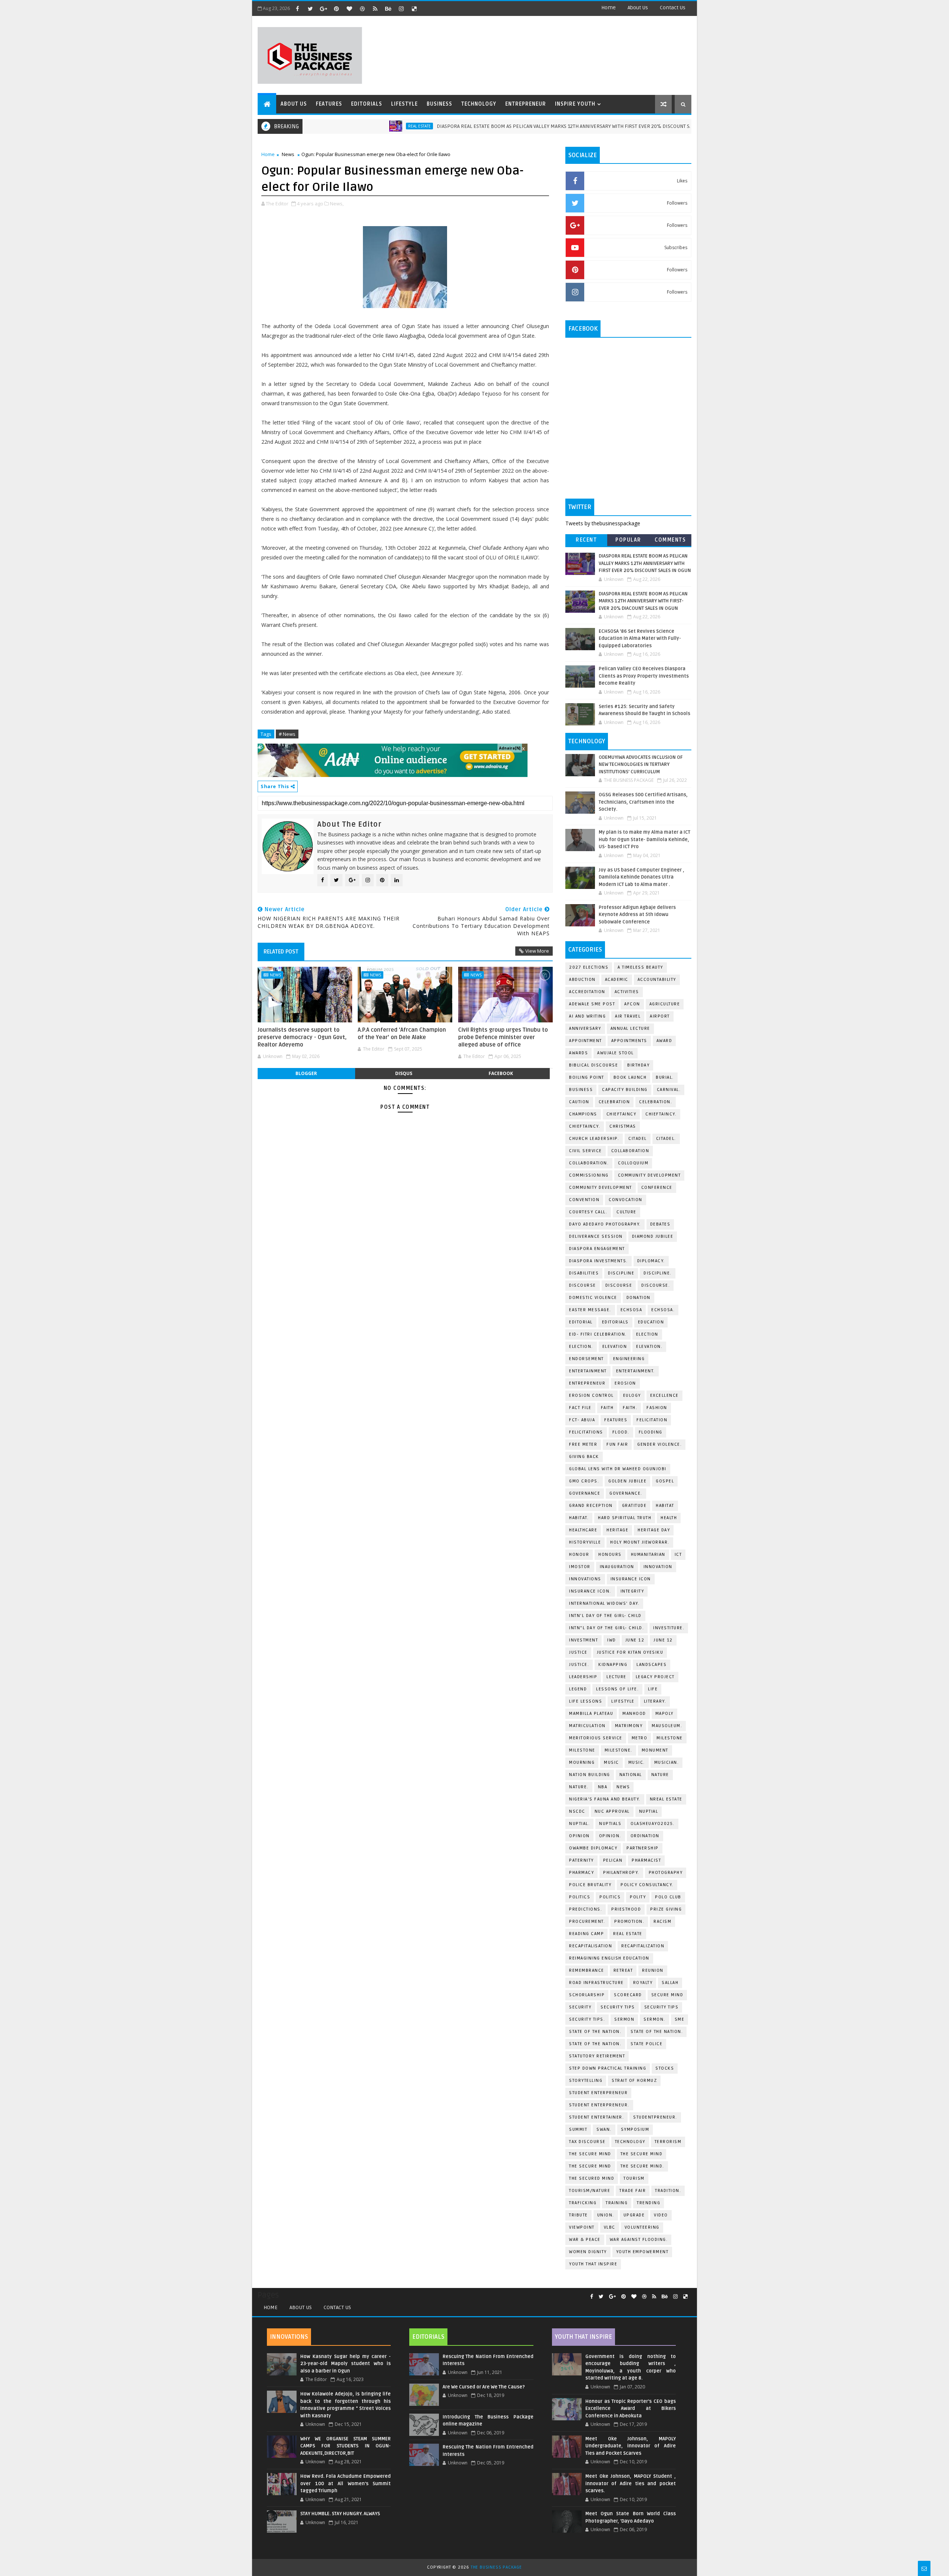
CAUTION (579, 1102)
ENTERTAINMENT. (636, 1371)
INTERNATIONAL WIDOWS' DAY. (604, 1603)
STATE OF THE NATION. (595, 2032)
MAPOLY (664, 1714)
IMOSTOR (580, 1567)
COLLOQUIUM (633, 1163)
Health (669, 1518)
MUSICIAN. (667, 1762)
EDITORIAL (581, 1322)
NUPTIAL (649, 1811)
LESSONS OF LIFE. (617, 1689)
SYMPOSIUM (635, 2129)
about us (638, 8)
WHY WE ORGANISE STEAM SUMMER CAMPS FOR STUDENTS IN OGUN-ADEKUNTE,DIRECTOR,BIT (345, 2446)
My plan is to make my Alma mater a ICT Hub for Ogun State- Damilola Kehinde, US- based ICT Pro (644, 839)
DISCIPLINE (621, 1273)
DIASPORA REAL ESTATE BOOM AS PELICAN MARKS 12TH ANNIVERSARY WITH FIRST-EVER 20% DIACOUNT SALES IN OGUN (643, 601)
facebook (501, 1073)
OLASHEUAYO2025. (653, 1824)
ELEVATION (615, 1347)
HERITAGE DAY (654, 1530)
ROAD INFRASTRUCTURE (596, 1983)
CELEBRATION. (656, 1102)
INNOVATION (658, 1567)
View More (537, 951)
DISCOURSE (619, 1285)
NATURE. (579, 1787)
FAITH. (630, 1408)
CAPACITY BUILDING (625, 1090)
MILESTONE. (619, 1750)
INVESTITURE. (669, 1628)
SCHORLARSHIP (587, 1995)
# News (287, 734)
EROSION (625, 1383)
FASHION (657, 1408)
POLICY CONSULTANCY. (647, 1885)
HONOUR (579, 1555)
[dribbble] (362, 9)
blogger (306, 1073)
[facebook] (297, 9)
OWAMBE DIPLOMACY (593, 1848)
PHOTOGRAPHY (666, 1873)
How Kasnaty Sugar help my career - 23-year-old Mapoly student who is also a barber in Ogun (345, 2364)
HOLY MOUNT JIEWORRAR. (640, 1542)
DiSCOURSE (583, 1285)
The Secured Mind (592, 2178)
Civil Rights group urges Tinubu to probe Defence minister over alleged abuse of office (503, 1037)
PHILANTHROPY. (621, 1873)
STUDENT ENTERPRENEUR (598, 2093)
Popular (628, 540)
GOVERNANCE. (626, 1493)
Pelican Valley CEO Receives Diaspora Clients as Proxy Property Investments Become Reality (644, 676)
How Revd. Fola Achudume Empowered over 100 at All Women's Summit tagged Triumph (345, 2484)
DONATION (639, 1298)
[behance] (388, 9)
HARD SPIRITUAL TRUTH (625, 1518)
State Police (647, 2044)
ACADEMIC (617, 980)
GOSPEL (665, 1481)
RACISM (662, 1922)
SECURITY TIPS (662, 2007)
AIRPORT (660, 1016)
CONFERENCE (657, 1188)
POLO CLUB (668, 1897)
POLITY (638, 1897)
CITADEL (638, 1139)
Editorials (367, 104)
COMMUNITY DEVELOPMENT (649, 1175)
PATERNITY (581, 1860)
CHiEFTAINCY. (661, 1114)
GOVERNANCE (585, 1493)
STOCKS (665, 2068)
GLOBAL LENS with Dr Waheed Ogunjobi (618, 1469)
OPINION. (610, 1836)
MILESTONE (582, 1750)
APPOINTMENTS (629, 1041)
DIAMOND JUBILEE (653, 1236)
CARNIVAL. (669, 1090)
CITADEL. (666, 1139)
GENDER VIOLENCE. (659, 1444)
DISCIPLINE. (658, 1273)
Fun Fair (617, 1444)
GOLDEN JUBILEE (627, 1481)
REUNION (653, 1970)
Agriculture (665, 1004)
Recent (586, 540)
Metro (640, 1738)
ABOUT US (294, 104)
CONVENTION (584, 1200)
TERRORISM (668, 2142)
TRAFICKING (583, 2203)
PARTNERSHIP (643, 1848)
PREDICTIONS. (586, 1909)
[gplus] (323, 9)
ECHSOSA (631, 1310)
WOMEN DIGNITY (588, 2252)
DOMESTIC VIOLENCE (593, 1298)
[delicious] (414, 9)
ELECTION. (581, 1347)
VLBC (610, 2227)
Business (439, 104)
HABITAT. (579, 1518)
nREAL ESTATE (666, 1799)
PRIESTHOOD (626, 1909)
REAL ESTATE (345, 126)
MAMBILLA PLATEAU (591, 1714)
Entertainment (588, 1371)
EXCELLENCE (664, 1396)
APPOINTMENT (586, 1041)
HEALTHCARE (583, 1530)
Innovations (585, 1579)
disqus (404, 1073)
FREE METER (583, 1444)
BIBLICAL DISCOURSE (593, 1065)
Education (651, 1322)
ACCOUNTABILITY (657, 980)
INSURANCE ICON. (590, 1591)
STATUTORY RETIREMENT (597, 2056)
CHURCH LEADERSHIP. (594, 1139)
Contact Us (337, 2307)
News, (337, 204)
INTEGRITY (632, 1591)
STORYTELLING (586, 2081)
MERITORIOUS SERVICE (596, 1738)
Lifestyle (404, 104)
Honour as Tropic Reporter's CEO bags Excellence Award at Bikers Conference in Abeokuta (631, 2409)
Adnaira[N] (510, 748)
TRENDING (649, 2203)
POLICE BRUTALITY (590, 1885)
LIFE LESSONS (586, 1701)
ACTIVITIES (627, 992)
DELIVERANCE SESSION (596, 1236)
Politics (580, 1897)
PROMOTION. (629, 1922)
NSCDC (577, 1811)
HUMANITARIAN (648, 1555)
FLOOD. (621, 1432)
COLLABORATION (630, 1151)
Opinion (579, 1836)
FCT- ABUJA (582, 1420)
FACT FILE (580, 1408)
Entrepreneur (526, 104)
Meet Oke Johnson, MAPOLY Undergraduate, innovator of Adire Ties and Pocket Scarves (631, 2446)
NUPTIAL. (579, 1824)
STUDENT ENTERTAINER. (596, 2117)
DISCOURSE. (656, 1285)
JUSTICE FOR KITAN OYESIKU (630, 1652)
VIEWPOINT (582, 2227)
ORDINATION (645, 1836)
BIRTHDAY (638, 1065)
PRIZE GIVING (666, 1909)
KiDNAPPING (613, 1665)
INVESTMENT (583, 1640)
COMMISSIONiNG (589, 1175)
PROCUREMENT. (587, 1922)
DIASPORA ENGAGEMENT (597, 1249)
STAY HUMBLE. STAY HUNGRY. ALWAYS (340, 2514)
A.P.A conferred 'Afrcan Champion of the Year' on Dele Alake (402, 1034)
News (288, 154)
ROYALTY (643, 1983)
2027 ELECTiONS (589, 967)
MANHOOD (634, 1714)
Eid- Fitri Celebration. (598, 1334)
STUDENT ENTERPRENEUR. (599, 2105)
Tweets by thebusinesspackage (603, 523)
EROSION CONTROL (591, 1396)
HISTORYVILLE (585, 1542)
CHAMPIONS (583, 1114)
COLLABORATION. (589, 1163)
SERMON (624, 2019)
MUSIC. (637, 1762)
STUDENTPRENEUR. (655, 2117)
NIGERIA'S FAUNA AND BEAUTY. (605, 1799)
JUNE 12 (635, 1640)
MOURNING (582, 1762)
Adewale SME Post (592, 1004)
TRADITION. (668, 2191)
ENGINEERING (629, 1359)
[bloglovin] (349, 9)
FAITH (607, 1408)
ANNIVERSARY (585, 1029)
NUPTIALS (610, 1824)
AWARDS (578, 1053)
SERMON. (654, 2019)
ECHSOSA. (663, 1310)
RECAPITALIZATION (643, 1946)
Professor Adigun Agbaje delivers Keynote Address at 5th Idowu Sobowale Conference (637, 915)
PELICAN (613, 1860)
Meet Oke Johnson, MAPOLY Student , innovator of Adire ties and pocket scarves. (631, 2484)
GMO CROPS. (584, 1481)
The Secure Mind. (642, 2166)
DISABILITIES (584, 1273)
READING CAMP (586, 1934)
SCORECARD (628, 1995)
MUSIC (611, 1762)
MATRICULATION (587, 1726)
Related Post (281, 952)
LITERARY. (655, 1701)
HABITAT (665, 1506)
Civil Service (586, 1151)
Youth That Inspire (593, 2264)
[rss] (375, 9)
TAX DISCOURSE (587, 2142)
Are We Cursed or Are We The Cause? (484, 2387)
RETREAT (623, 1970)
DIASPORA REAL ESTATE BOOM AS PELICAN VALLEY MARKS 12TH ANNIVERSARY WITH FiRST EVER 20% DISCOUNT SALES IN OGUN (504, 126)
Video (661, 2215)
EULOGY (632, 1396)
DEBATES (660, 1224)
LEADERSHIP (583, 1677)
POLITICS (610, 1897)
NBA (603, 1787)
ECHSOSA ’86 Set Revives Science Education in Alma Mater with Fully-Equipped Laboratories (640, 639)
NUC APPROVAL (612, 1811)
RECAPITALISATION (591, 1946)
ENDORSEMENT (586, 1359)
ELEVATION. (649, 1347)
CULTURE (626, 1212)
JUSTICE (578, 1652)
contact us (673, 8)
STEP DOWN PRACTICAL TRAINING (608, 2068)
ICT (678, 1555)
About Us (301, 2307)
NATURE (660, 1775)
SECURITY (580, 2007)
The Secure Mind (590, 2154)
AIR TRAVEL (628, 1016)
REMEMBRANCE (587, 1970)
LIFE (653, 1689)
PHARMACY (581, 1873)
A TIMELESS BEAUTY (640, 967)
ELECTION (647, 1334)
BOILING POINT (587, 1077)
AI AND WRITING (587, 1016)
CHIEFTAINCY (621, 1114)
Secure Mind (667, 1995)
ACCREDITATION (587, 992)
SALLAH (670, 1983)
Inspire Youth (575, 104)
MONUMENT (655, 1750)
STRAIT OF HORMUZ (634, 2081)
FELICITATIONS (586, 1432)
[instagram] (401, 9)
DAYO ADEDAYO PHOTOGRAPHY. (605, 1224)
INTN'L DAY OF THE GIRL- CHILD (605, 1616)
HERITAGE (617, 1530)
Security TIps (618, 2007)
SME (680, 2019)
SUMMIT (578, 2129)
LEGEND (578, 1689)
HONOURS (610, 1555)
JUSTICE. (579, 1665)
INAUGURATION (617, 1567)
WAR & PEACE (585, 2240)
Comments (670, 540)
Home (609, 8)
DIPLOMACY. (651, 1261)
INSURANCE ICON (631, 1579)
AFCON (632, 1004)
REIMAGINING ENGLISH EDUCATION (609, 1958)
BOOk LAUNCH (630, 1077)
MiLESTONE (670, 1738)
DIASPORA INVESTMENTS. (599, 1261)
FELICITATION (652, 1420)
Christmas (623, 1126)
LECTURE (616, 1677)
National (631, 1775)
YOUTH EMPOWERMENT (642, 2252)
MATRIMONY (629, 1726)
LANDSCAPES (652, 1665)
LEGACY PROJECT (655, 1677)
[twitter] (310, 9)
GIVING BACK (584, 1457)
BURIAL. (665, 1077)
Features (329, 104)
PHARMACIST (646, 1860)
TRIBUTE (578, 2215)
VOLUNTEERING (642, 2227)
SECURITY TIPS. (587, 2019)
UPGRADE (634, 2215)
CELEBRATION (614, 1102)
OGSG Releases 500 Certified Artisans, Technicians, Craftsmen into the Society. (643, 802)
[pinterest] (336, 9)
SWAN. (604, 2129)
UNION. (606, 2215)
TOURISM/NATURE (590, 2191)
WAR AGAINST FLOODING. (639, 2240)
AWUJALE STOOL (616, 1053)
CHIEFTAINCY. (585, 1126)
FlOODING (651, 1432)
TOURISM (634, 2178)
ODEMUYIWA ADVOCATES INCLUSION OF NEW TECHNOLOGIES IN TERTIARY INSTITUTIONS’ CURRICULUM (641, 765)
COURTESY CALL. (588, 1212)
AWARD (664, 1041)
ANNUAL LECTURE (630, 1029)
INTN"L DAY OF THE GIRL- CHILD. (606, 1628)
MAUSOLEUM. (667, 1726)
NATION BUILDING (590, 1775)
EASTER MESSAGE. (590, 1310)
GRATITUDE (634, 1506)
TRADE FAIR (633, 2191)
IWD (612, 1640)
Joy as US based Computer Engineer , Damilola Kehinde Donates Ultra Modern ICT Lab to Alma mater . (642, 877)
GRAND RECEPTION (591, 1506)
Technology (479, 104)
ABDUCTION (582, 980)
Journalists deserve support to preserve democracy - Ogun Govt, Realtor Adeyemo (302, 1037)
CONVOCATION (626, 1200)
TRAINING (617, 2203)
